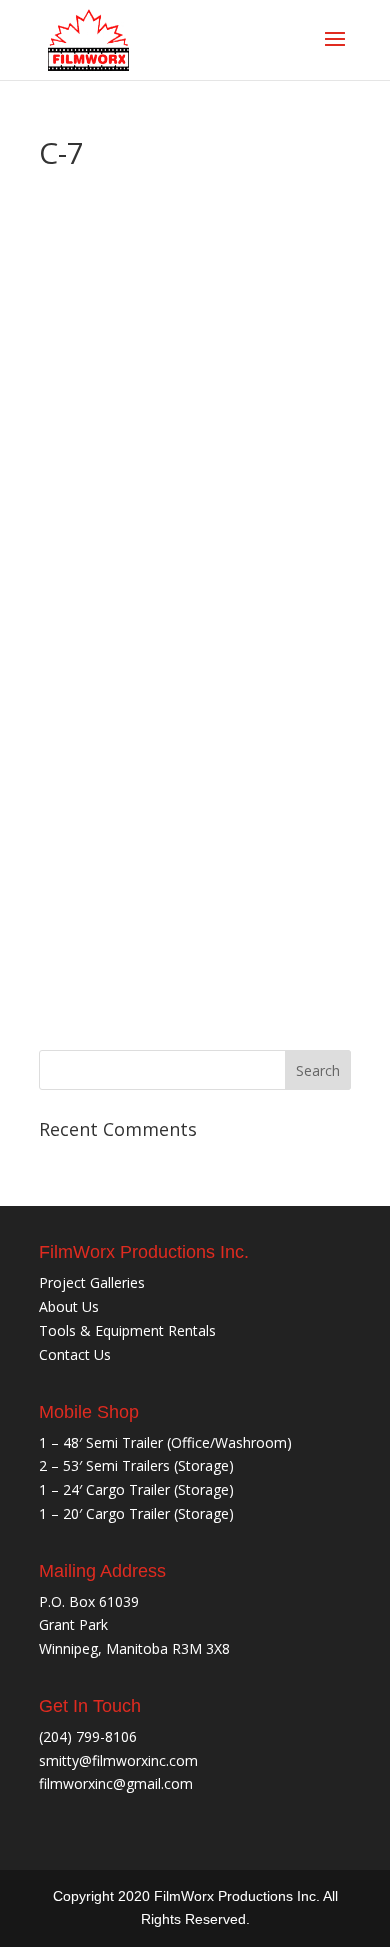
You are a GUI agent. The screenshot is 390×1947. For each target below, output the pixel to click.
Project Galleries (92, 1282)
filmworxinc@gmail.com (116, 1783)
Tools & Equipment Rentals (127, 1330)
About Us (69, 1306)
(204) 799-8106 (88, 1736)
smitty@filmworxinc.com (118, 1760)
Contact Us (75, 1354)
